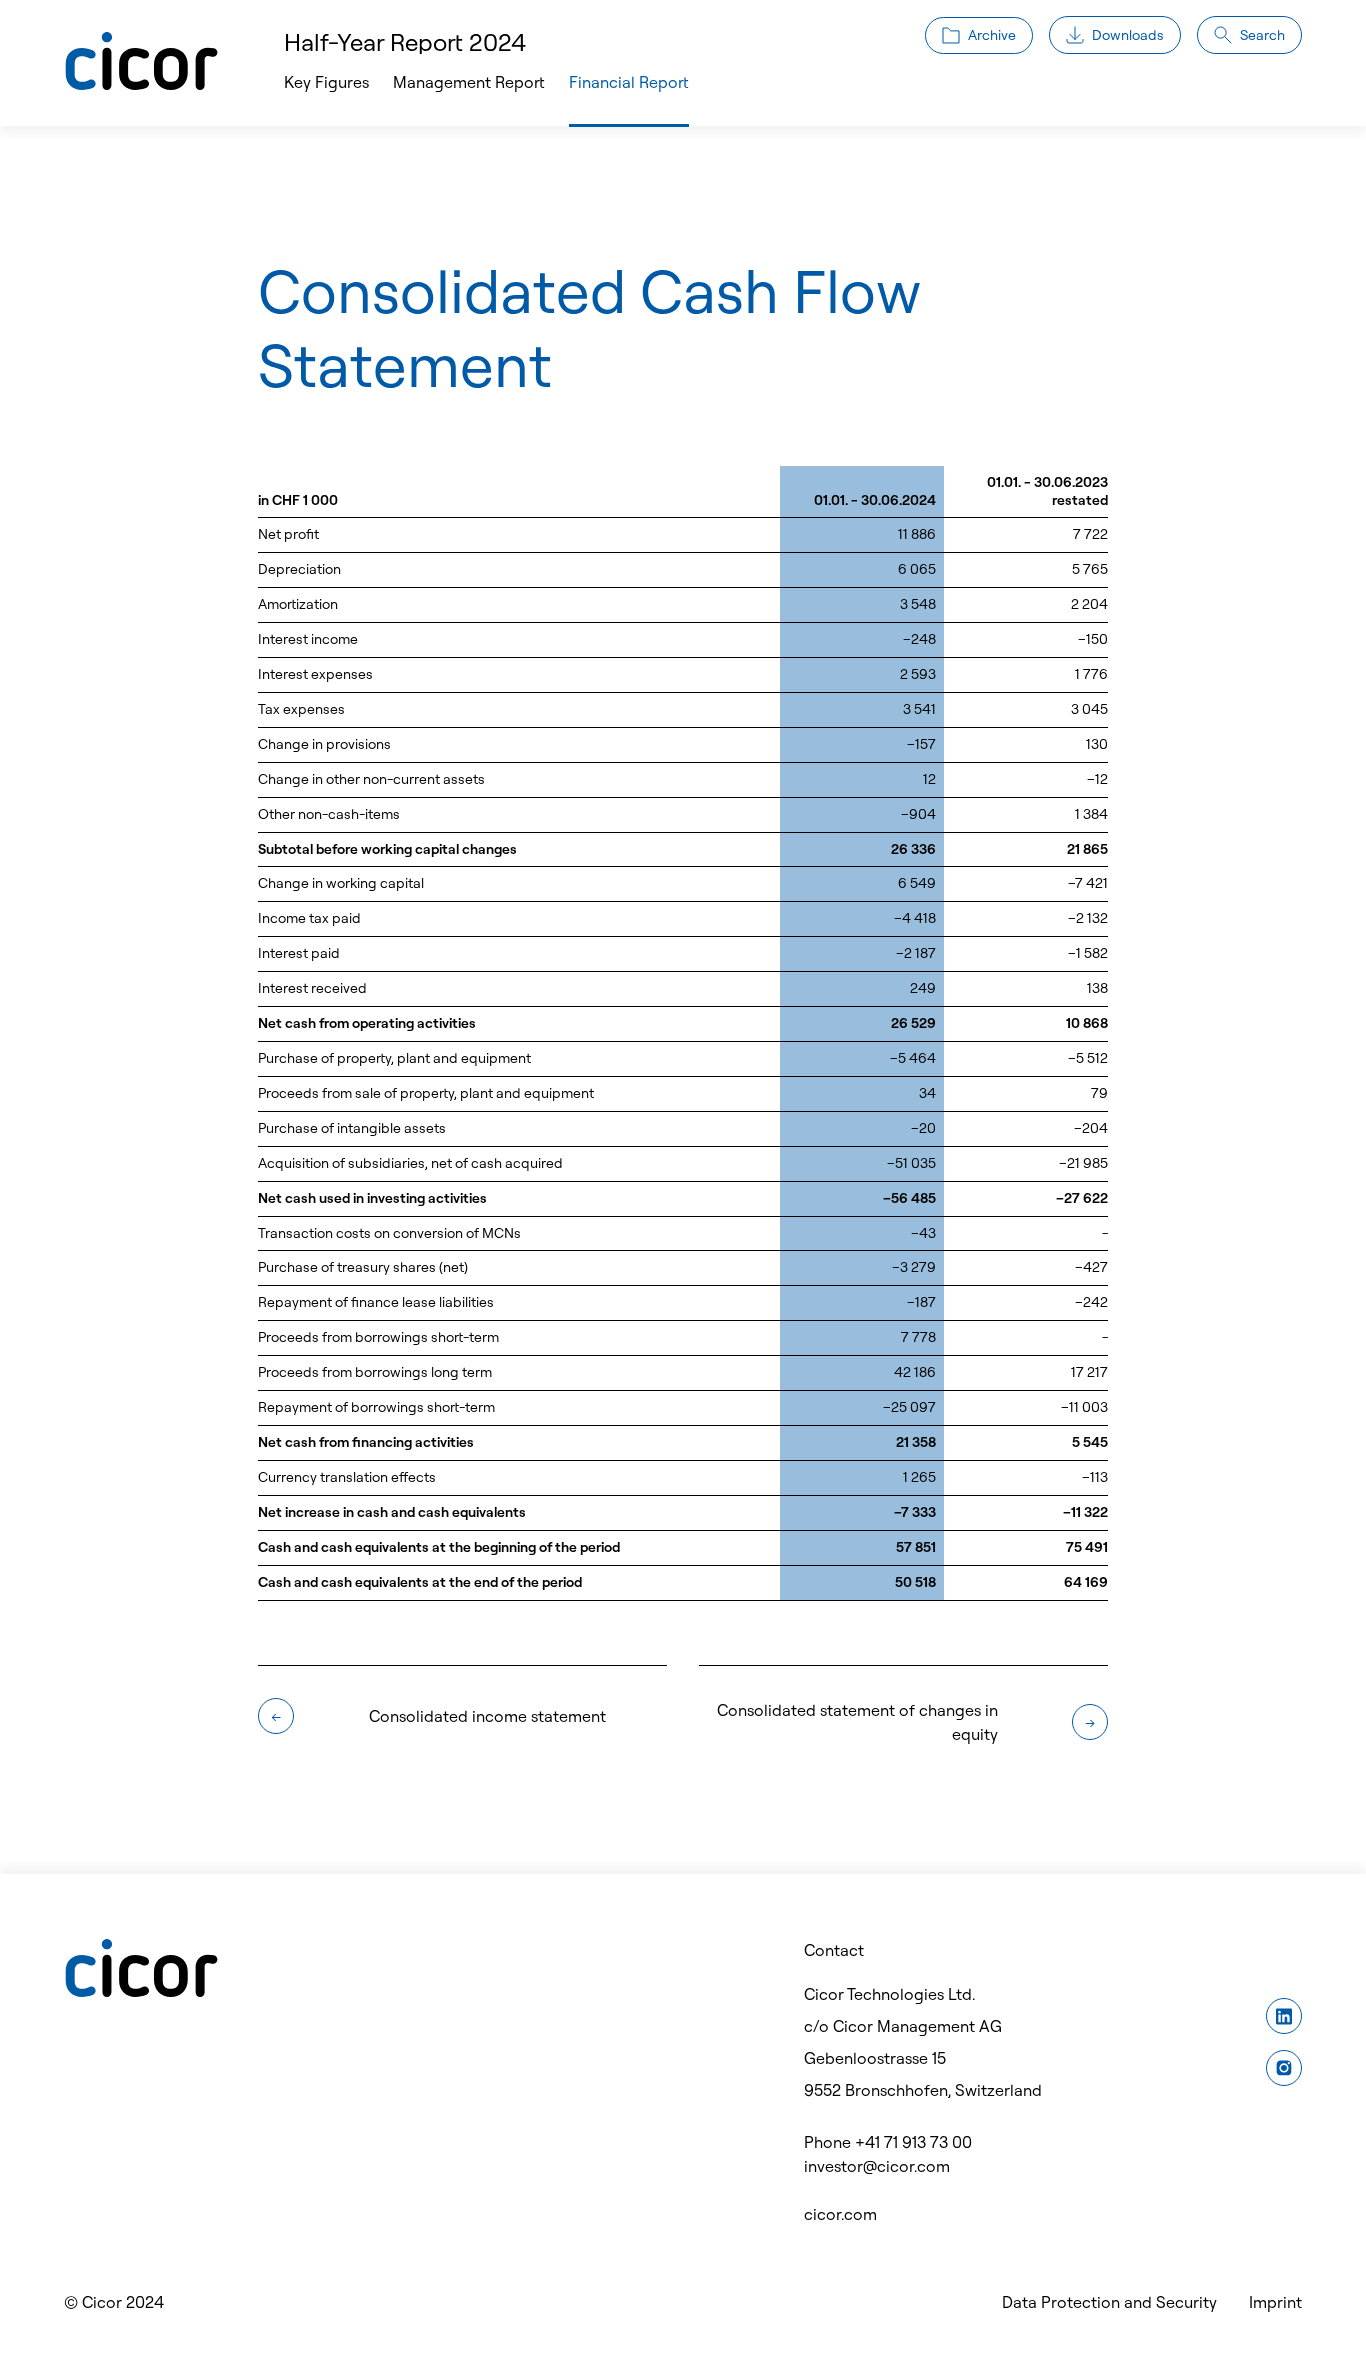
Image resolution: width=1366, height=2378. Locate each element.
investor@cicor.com (877, 2166)
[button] (469, 82)
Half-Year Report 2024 (405, 42)
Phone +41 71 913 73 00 (888, 2142)
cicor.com (840, 2214)
